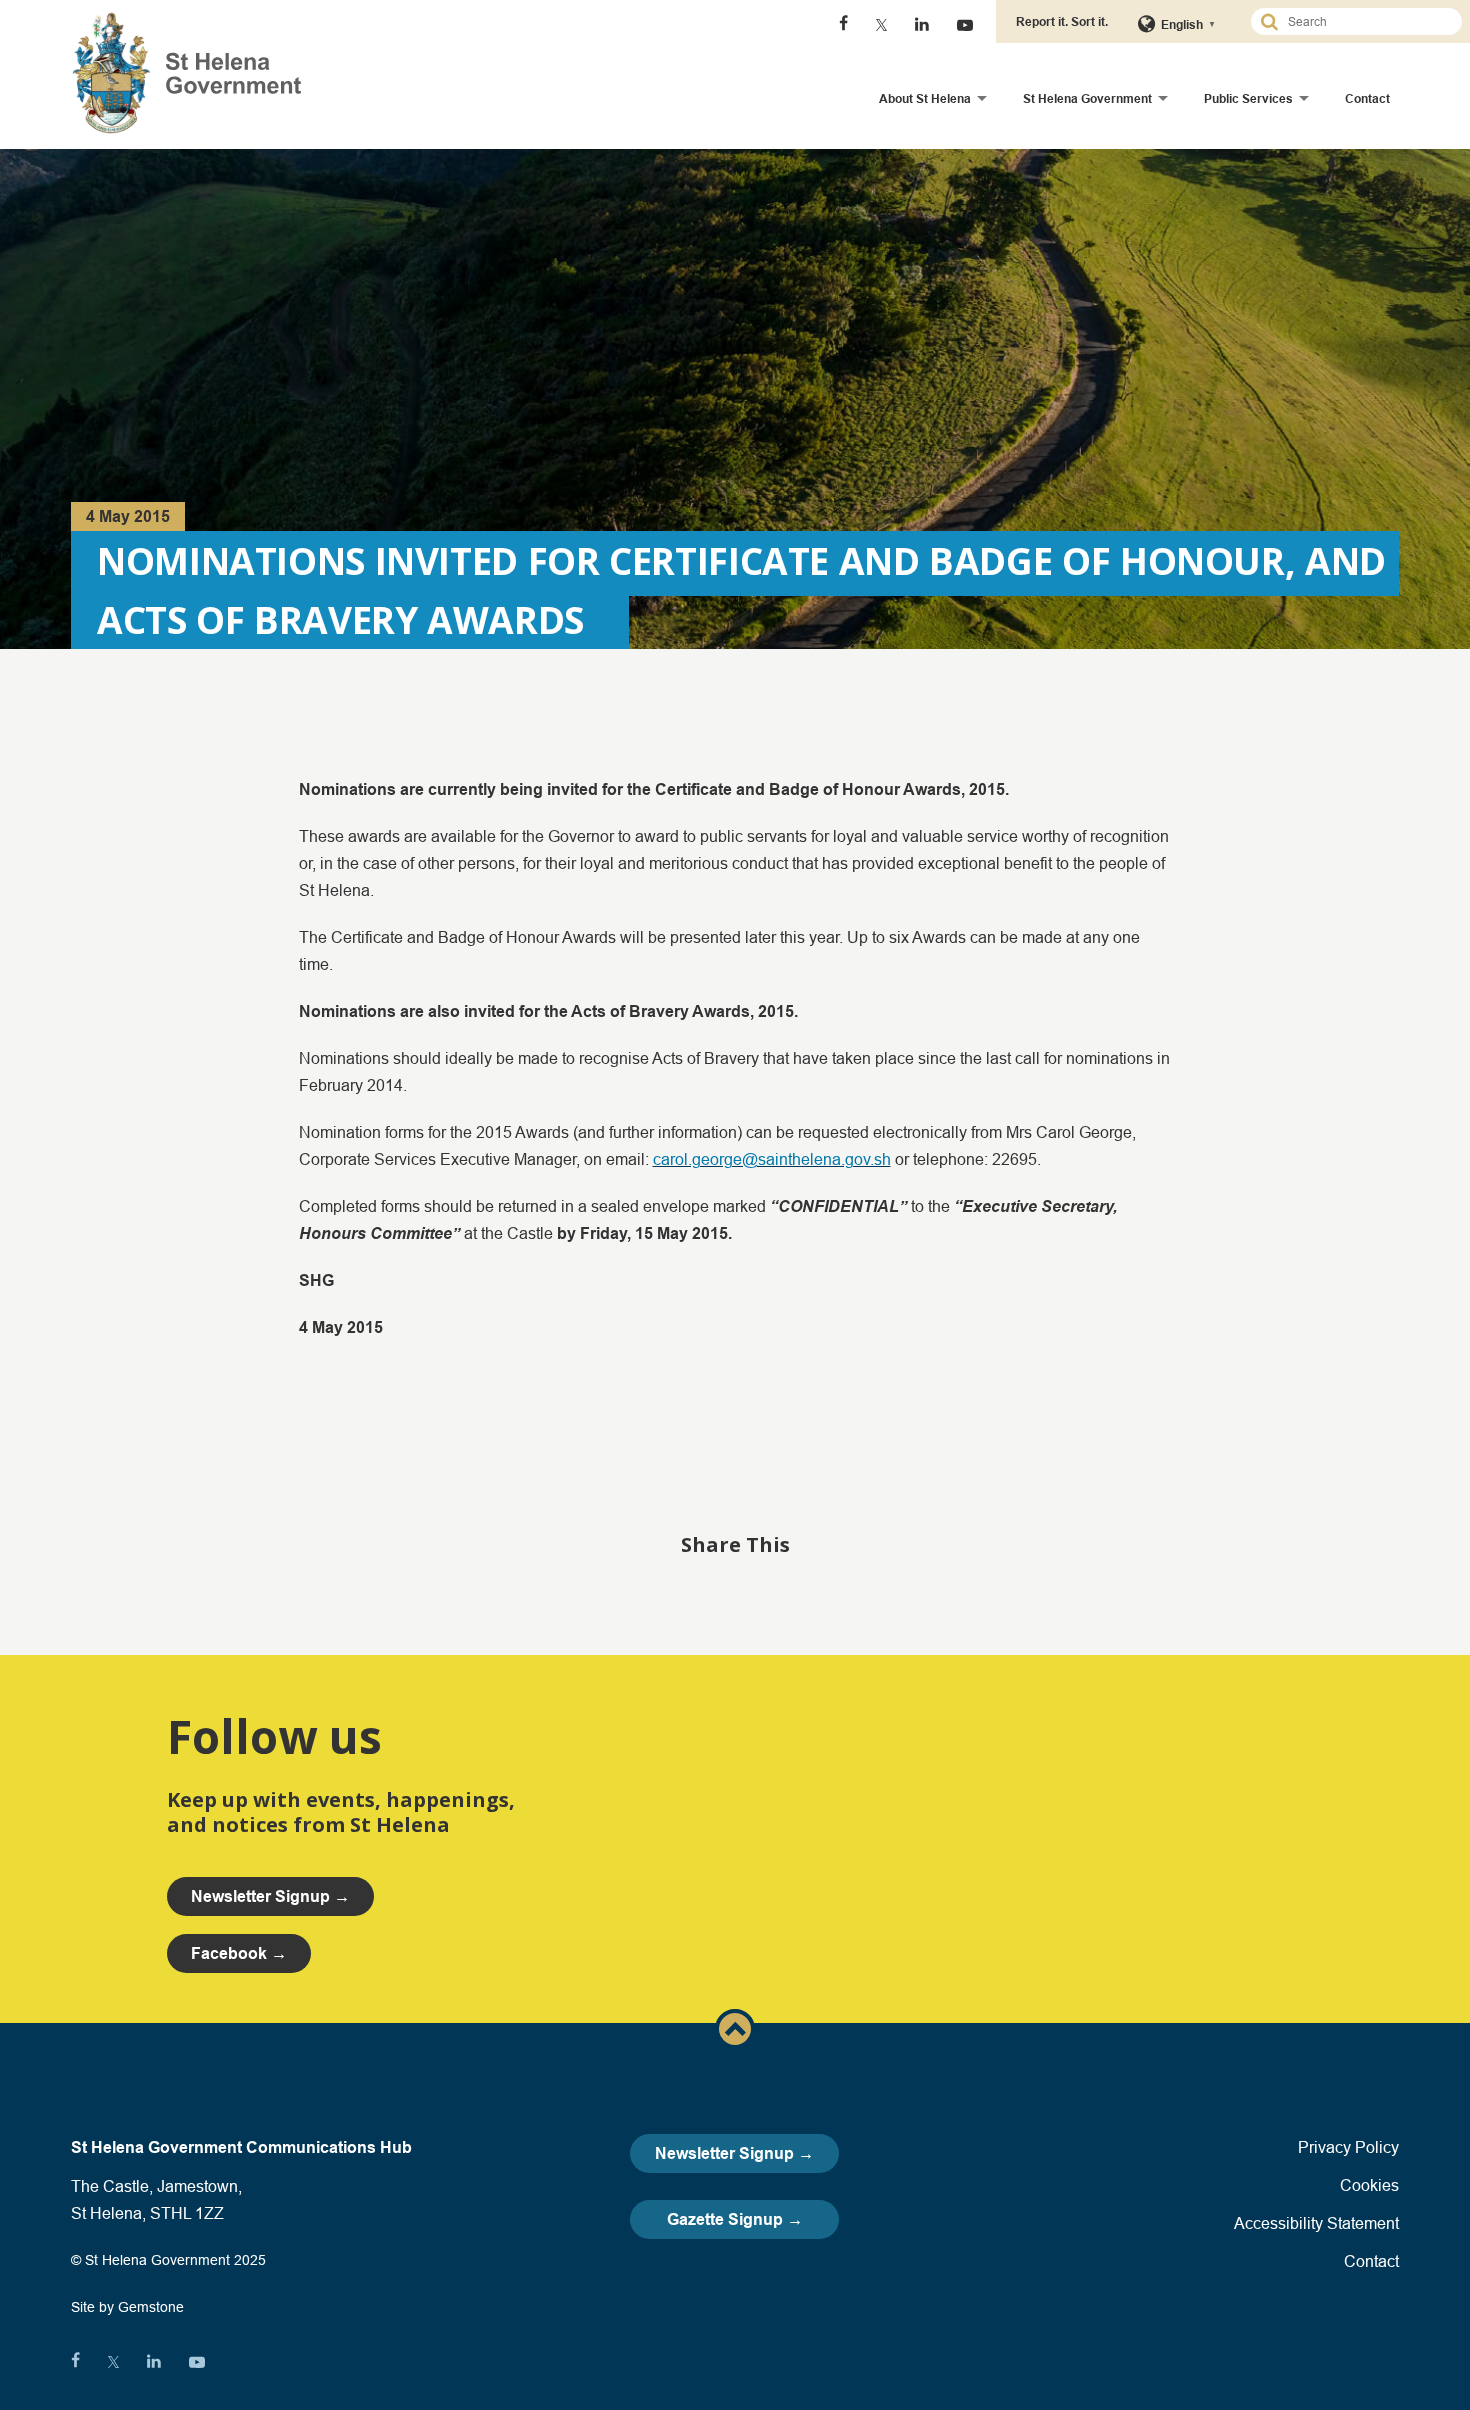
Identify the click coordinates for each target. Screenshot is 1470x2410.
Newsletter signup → (270, 1896)
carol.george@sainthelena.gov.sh (772, 1159)
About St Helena (925, 98)
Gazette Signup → (735, 2219)
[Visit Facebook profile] (843, 25)
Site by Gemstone (127, 2307)
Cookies (1369, 2185)
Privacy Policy (1348, 2147)
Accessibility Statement (1316, 2223)
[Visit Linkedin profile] (922, 25)
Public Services (1248, 98)
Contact (1367, 98)
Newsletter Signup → (734, 2153)
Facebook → (239, 1953)
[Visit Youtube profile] (965, 25)
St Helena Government (1087, 98)
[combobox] (1365, 21)
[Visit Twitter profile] (881, 25)
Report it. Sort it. (1062, 21)
